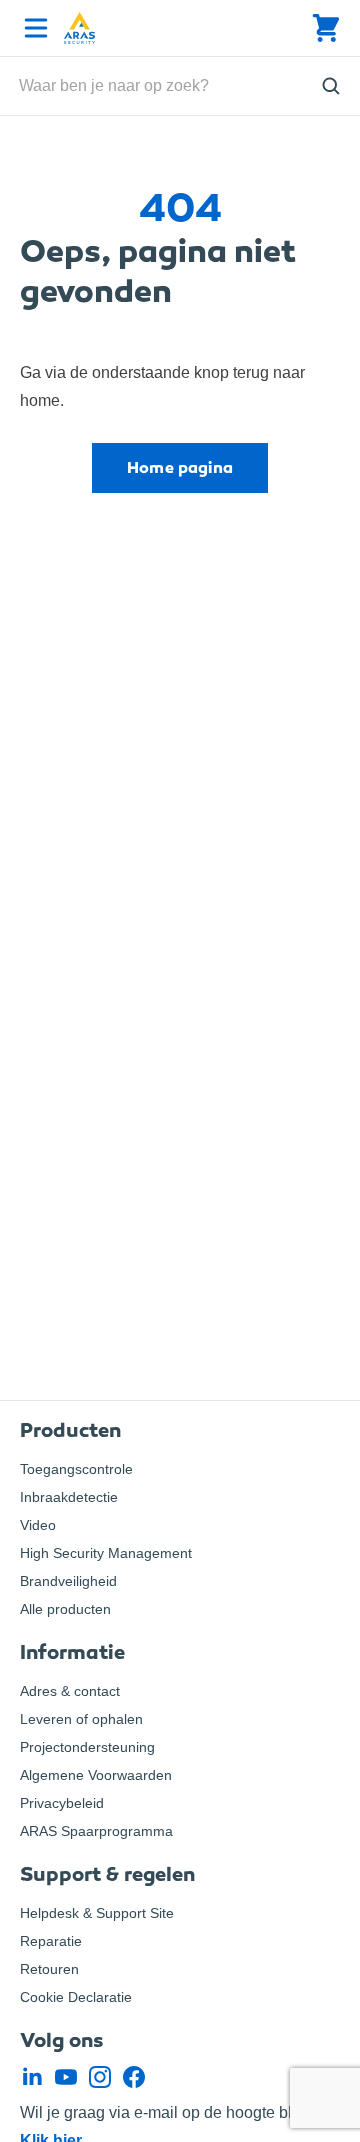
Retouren (49, 1969)
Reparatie (51, 1941)
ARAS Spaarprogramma (96, 1831)
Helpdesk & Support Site (97, 1913)
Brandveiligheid (68, 1581)
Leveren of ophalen (81, 1719)
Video (38, 1525)
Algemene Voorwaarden (96, 1775)
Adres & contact (70, 1691)
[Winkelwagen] (326, 28)
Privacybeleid (62, 1803)
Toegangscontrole (76, 1469)
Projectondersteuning (87, 1747)
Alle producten (65, 1609)
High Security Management (106, 1553)
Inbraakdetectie (69, 1497)
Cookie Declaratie (76, 1997)
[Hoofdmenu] (32, 28)
